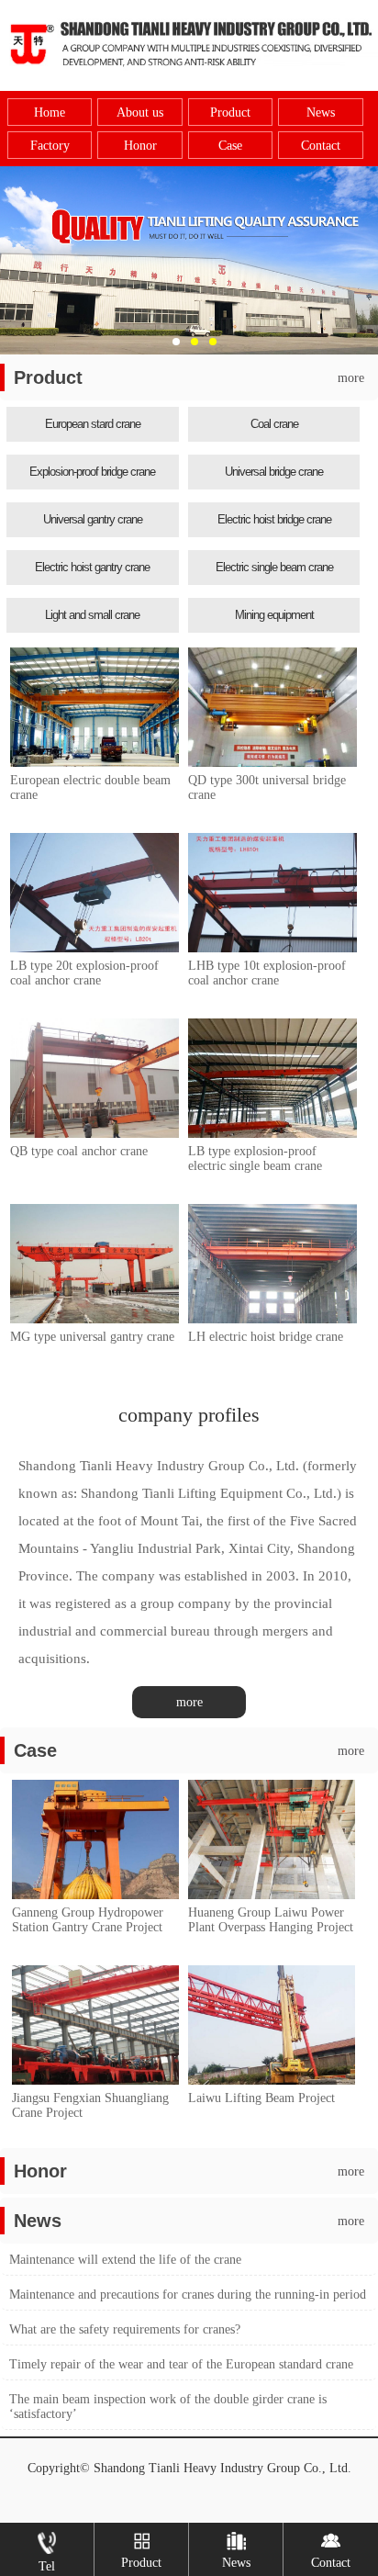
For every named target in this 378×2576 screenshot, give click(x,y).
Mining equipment (274, 615)
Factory (50, 146)
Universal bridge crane (274, 472)
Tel (47, 2566)
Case (230, 146)
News (321, 112)
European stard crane (93, 424)
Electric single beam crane (274, 567)
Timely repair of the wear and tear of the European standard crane (181, 2364)
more (351, 378)
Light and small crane (92, 615)
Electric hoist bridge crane (274, 519)
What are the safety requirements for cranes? (125, 2329)
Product (230, 112)
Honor (140, 146)
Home (50, 112)
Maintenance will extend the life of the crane (125, 2260)
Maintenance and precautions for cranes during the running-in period (188, 2295)
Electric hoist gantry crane (92, 567)
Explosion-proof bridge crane (92, 472)
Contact (321, 146)
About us (140, 112)
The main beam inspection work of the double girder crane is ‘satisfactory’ (168, 2407)
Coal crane (274, 424)
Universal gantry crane (93, 519)
